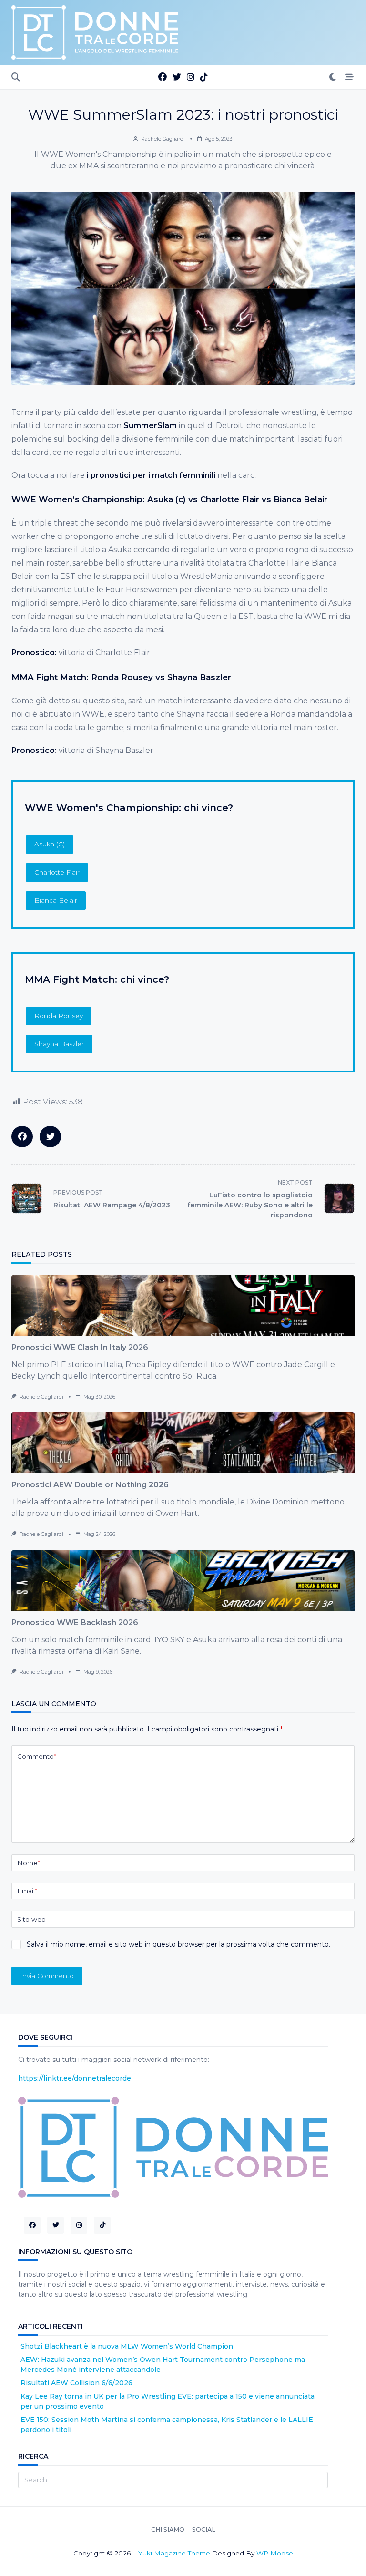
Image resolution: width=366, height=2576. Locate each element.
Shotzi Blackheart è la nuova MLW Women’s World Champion (127, 2346)
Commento (37, 1756)
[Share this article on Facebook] (22, 1137)
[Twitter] (177, 77)
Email (27, 1891)
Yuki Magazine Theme (174, 2553)
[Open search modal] (16, 77)
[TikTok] (204, 77)
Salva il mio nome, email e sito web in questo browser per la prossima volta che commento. (178, 1944)
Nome (29, 1863)
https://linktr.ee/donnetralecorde (75, 2078)
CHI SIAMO (168, 2530)
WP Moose (275, 2553)
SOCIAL (204, 2530)
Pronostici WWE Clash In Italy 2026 (80, 1347)
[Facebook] (163, 77)
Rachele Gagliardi (163, 139)
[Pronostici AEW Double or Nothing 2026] (183, 1443)
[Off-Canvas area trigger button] (350, 77)
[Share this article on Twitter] (50, 1137)
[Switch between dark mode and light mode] (333, 77)
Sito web (31, 1919)
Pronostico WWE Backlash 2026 (75, 1623)
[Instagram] (191, 77)
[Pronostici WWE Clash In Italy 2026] (183, 1306)
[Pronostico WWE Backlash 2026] (183, 1581)
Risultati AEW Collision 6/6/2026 (76, 2383)
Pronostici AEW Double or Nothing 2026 (90, 1485)
